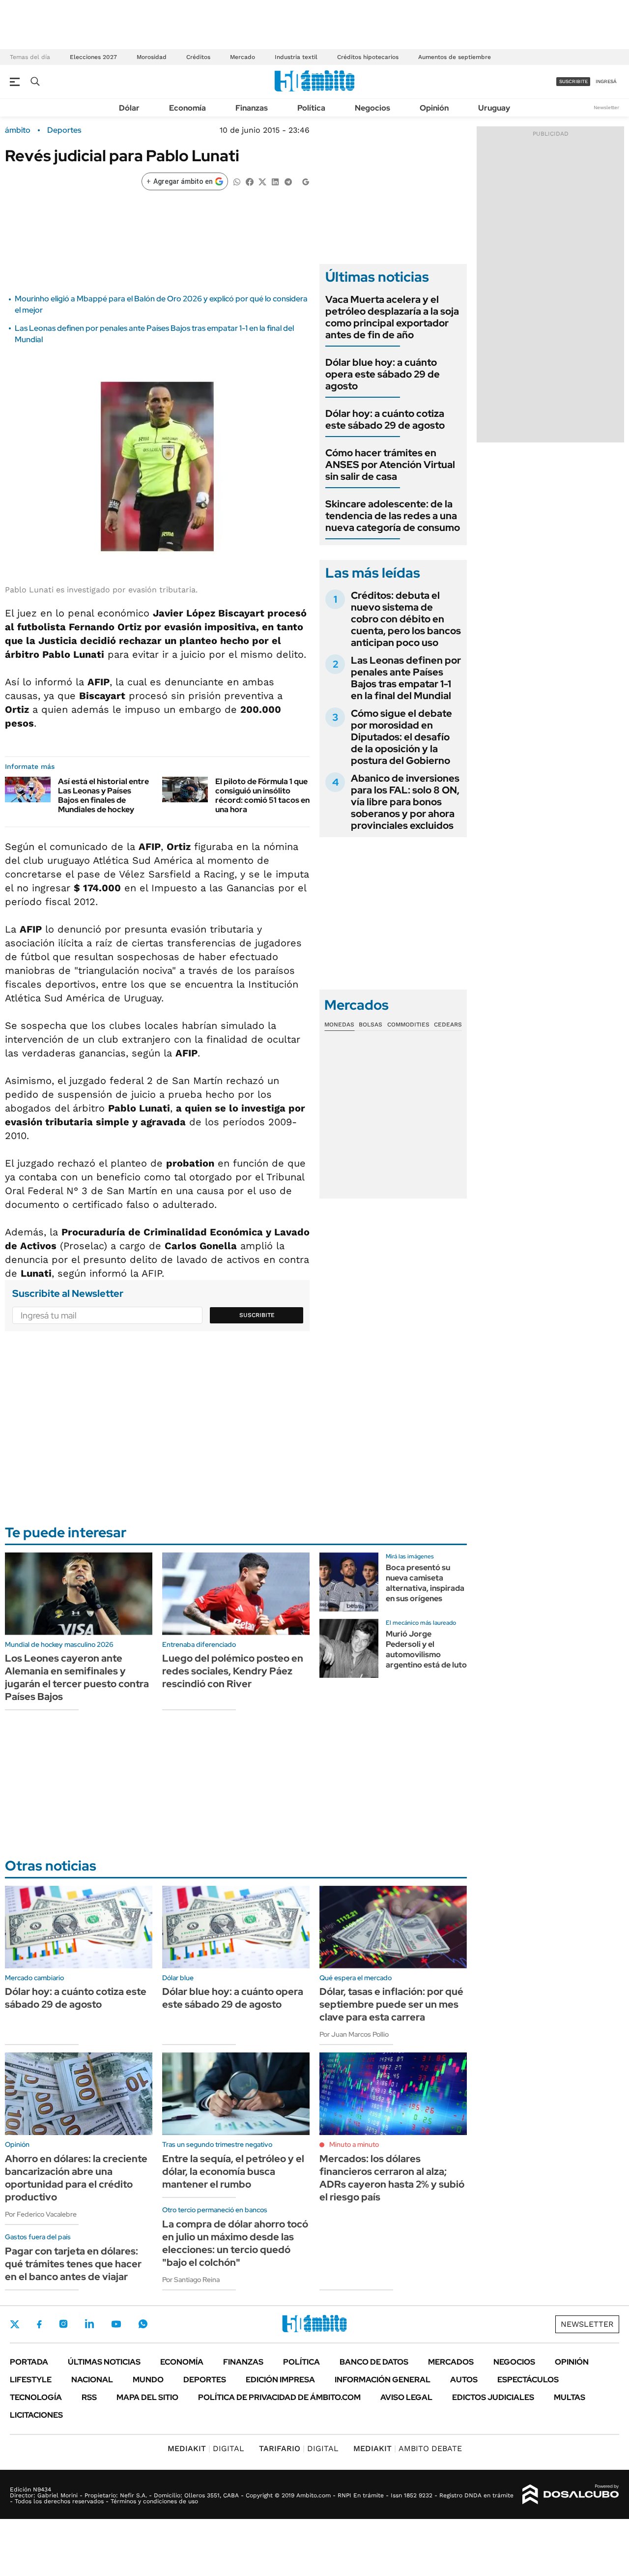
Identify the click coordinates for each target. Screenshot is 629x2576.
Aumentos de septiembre (455, 57)
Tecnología (36, 2397)
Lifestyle (31, 2380)
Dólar (129, 108)
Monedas (339, 1025)
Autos (464, 2380)
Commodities (408, 1025)
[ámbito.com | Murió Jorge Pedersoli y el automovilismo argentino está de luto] (349, 1648)
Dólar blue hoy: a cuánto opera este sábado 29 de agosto (383, 374)
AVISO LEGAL (406, 2397)
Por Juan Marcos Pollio (354, 2034)
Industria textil (296, 57)
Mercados (451, 2362)
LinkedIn (89, 2324)
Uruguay (494, 108)
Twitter (15, 2324)
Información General (383, 2380)
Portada (29, 2362)
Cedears (448, 1025)
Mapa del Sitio (147, 2397)
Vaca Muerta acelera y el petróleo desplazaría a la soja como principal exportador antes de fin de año (392, 317)
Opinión (434, 108)
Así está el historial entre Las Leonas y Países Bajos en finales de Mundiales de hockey (103, 796)
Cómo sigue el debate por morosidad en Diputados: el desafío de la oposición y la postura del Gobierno (401, 737)
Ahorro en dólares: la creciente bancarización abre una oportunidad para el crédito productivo (76, 2178)
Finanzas (252, 108)
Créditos (198, 57)
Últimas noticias (104, 2362)
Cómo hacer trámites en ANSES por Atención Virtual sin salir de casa (390, 465)
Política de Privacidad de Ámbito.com (279, 2397)
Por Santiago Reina (191, 2280)
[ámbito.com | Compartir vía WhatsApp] (237, 181)
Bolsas (371, 1025)
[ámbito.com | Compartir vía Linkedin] (275, 181)
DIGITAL (206, 2448)
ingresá (606, 81)
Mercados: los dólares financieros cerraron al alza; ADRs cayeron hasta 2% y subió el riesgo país (392, 2178)
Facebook (39, 2324)
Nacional (92, 2380)
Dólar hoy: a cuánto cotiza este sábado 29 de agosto (385, 419)
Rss (89, 2397)
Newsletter (606, 107)
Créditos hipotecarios (368, 57)
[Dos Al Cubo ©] (571, 2494)
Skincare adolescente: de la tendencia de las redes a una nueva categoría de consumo (393, 516)
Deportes (64, 130)
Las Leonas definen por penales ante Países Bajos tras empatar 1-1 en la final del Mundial (406, 678)
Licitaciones (36, 2415)
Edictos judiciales (493, 2397)
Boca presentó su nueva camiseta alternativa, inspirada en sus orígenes (425, 1583)
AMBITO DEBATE (408, 2448)
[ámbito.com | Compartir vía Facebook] (250, 181)
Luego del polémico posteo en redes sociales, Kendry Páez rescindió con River (233, 1671)
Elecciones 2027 (93, 57)
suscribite (573, 81)
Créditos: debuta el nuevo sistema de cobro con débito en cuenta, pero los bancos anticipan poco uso (406, 619)
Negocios (372, 108)
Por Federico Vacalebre (41, 2214)
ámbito (18, 130)
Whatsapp (143, 2324)
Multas (570, 2397)
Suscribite (257, 1315)
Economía (187, 108)
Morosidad (152, 57)
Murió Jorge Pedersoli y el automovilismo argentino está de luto (426, 1649)
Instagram (63, 2324)
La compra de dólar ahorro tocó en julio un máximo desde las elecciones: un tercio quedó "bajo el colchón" (235, 2243)
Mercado (243, 57)
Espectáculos (528, 2380)
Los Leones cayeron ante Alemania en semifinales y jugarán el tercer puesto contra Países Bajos (77, 1677)
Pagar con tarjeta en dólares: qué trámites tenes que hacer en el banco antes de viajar (73, 2264)
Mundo (148, 2380)
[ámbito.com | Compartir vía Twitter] (262, 181)
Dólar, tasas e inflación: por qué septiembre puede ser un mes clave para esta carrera (391, 2004)
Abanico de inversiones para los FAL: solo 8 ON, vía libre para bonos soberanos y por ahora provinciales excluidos (405, 802)
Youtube (116, 2324)
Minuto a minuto (354, 2144)
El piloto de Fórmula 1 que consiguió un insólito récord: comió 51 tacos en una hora (262, 796)
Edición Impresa (280, 2380)
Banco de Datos (374, 2362)
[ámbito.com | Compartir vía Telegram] (288, 181)
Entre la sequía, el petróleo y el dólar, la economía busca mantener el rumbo (233, 2171)
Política (311, 108)
